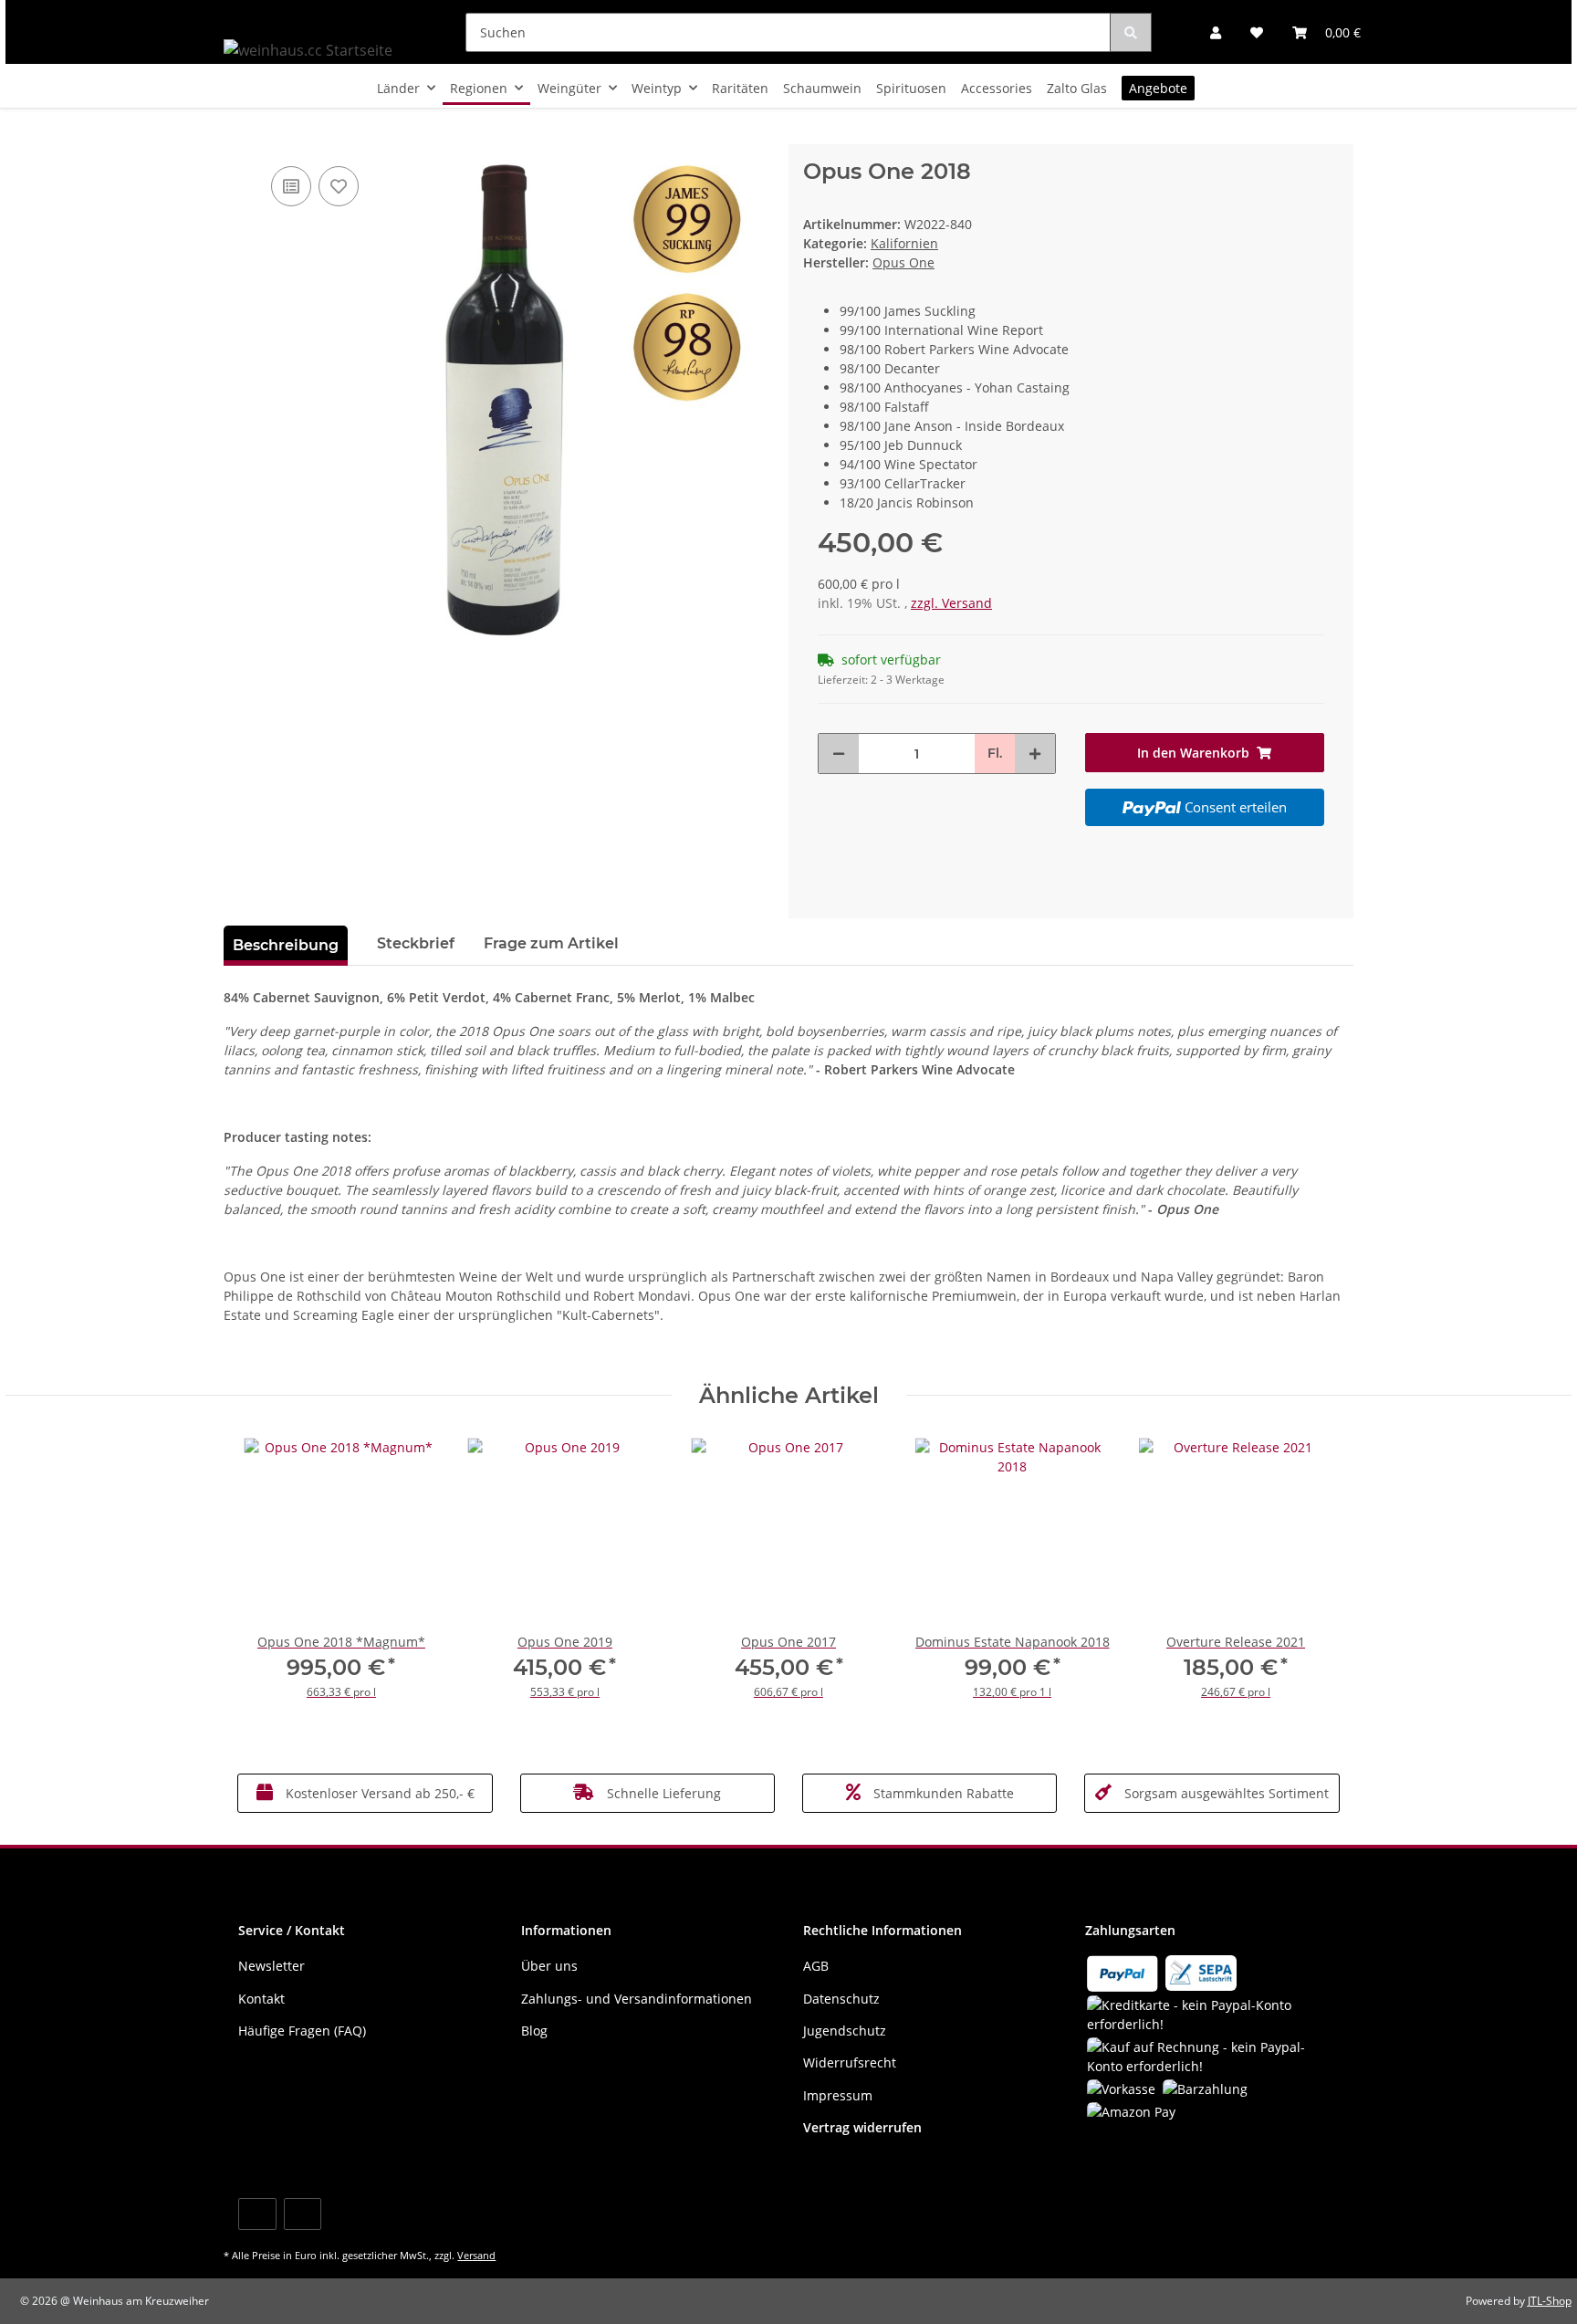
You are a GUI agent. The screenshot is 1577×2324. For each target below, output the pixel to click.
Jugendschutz (845, 2031)
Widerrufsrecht (850, 2062)
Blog (534, 2031)
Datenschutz (841, 1999)
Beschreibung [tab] (286, 945)
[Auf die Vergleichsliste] (291, 186)
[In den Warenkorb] (238, 134)
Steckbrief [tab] (416, 943)
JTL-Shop (1550, 2301)
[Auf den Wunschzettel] (339, 186)
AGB (816, 1966)
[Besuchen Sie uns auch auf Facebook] (257, 2214)
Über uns (549, 1966)
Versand (476, 2255)
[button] (1216, 32)
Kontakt (261, 1999)
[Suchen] (1131, 32)
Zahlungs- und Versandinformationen (637, 1999)
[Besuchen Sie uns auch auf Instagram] (303, 2214)
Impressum (838, 2095)
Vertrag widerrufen (862, 2127)
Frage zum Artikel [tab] (551, 943)
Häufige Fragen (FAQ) (302, 2031)
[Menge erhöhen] (1035, 754)
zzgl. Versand (951, 603)
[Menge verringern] (839, 754)
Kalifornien (904, 243)
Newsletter (272, 1966)
